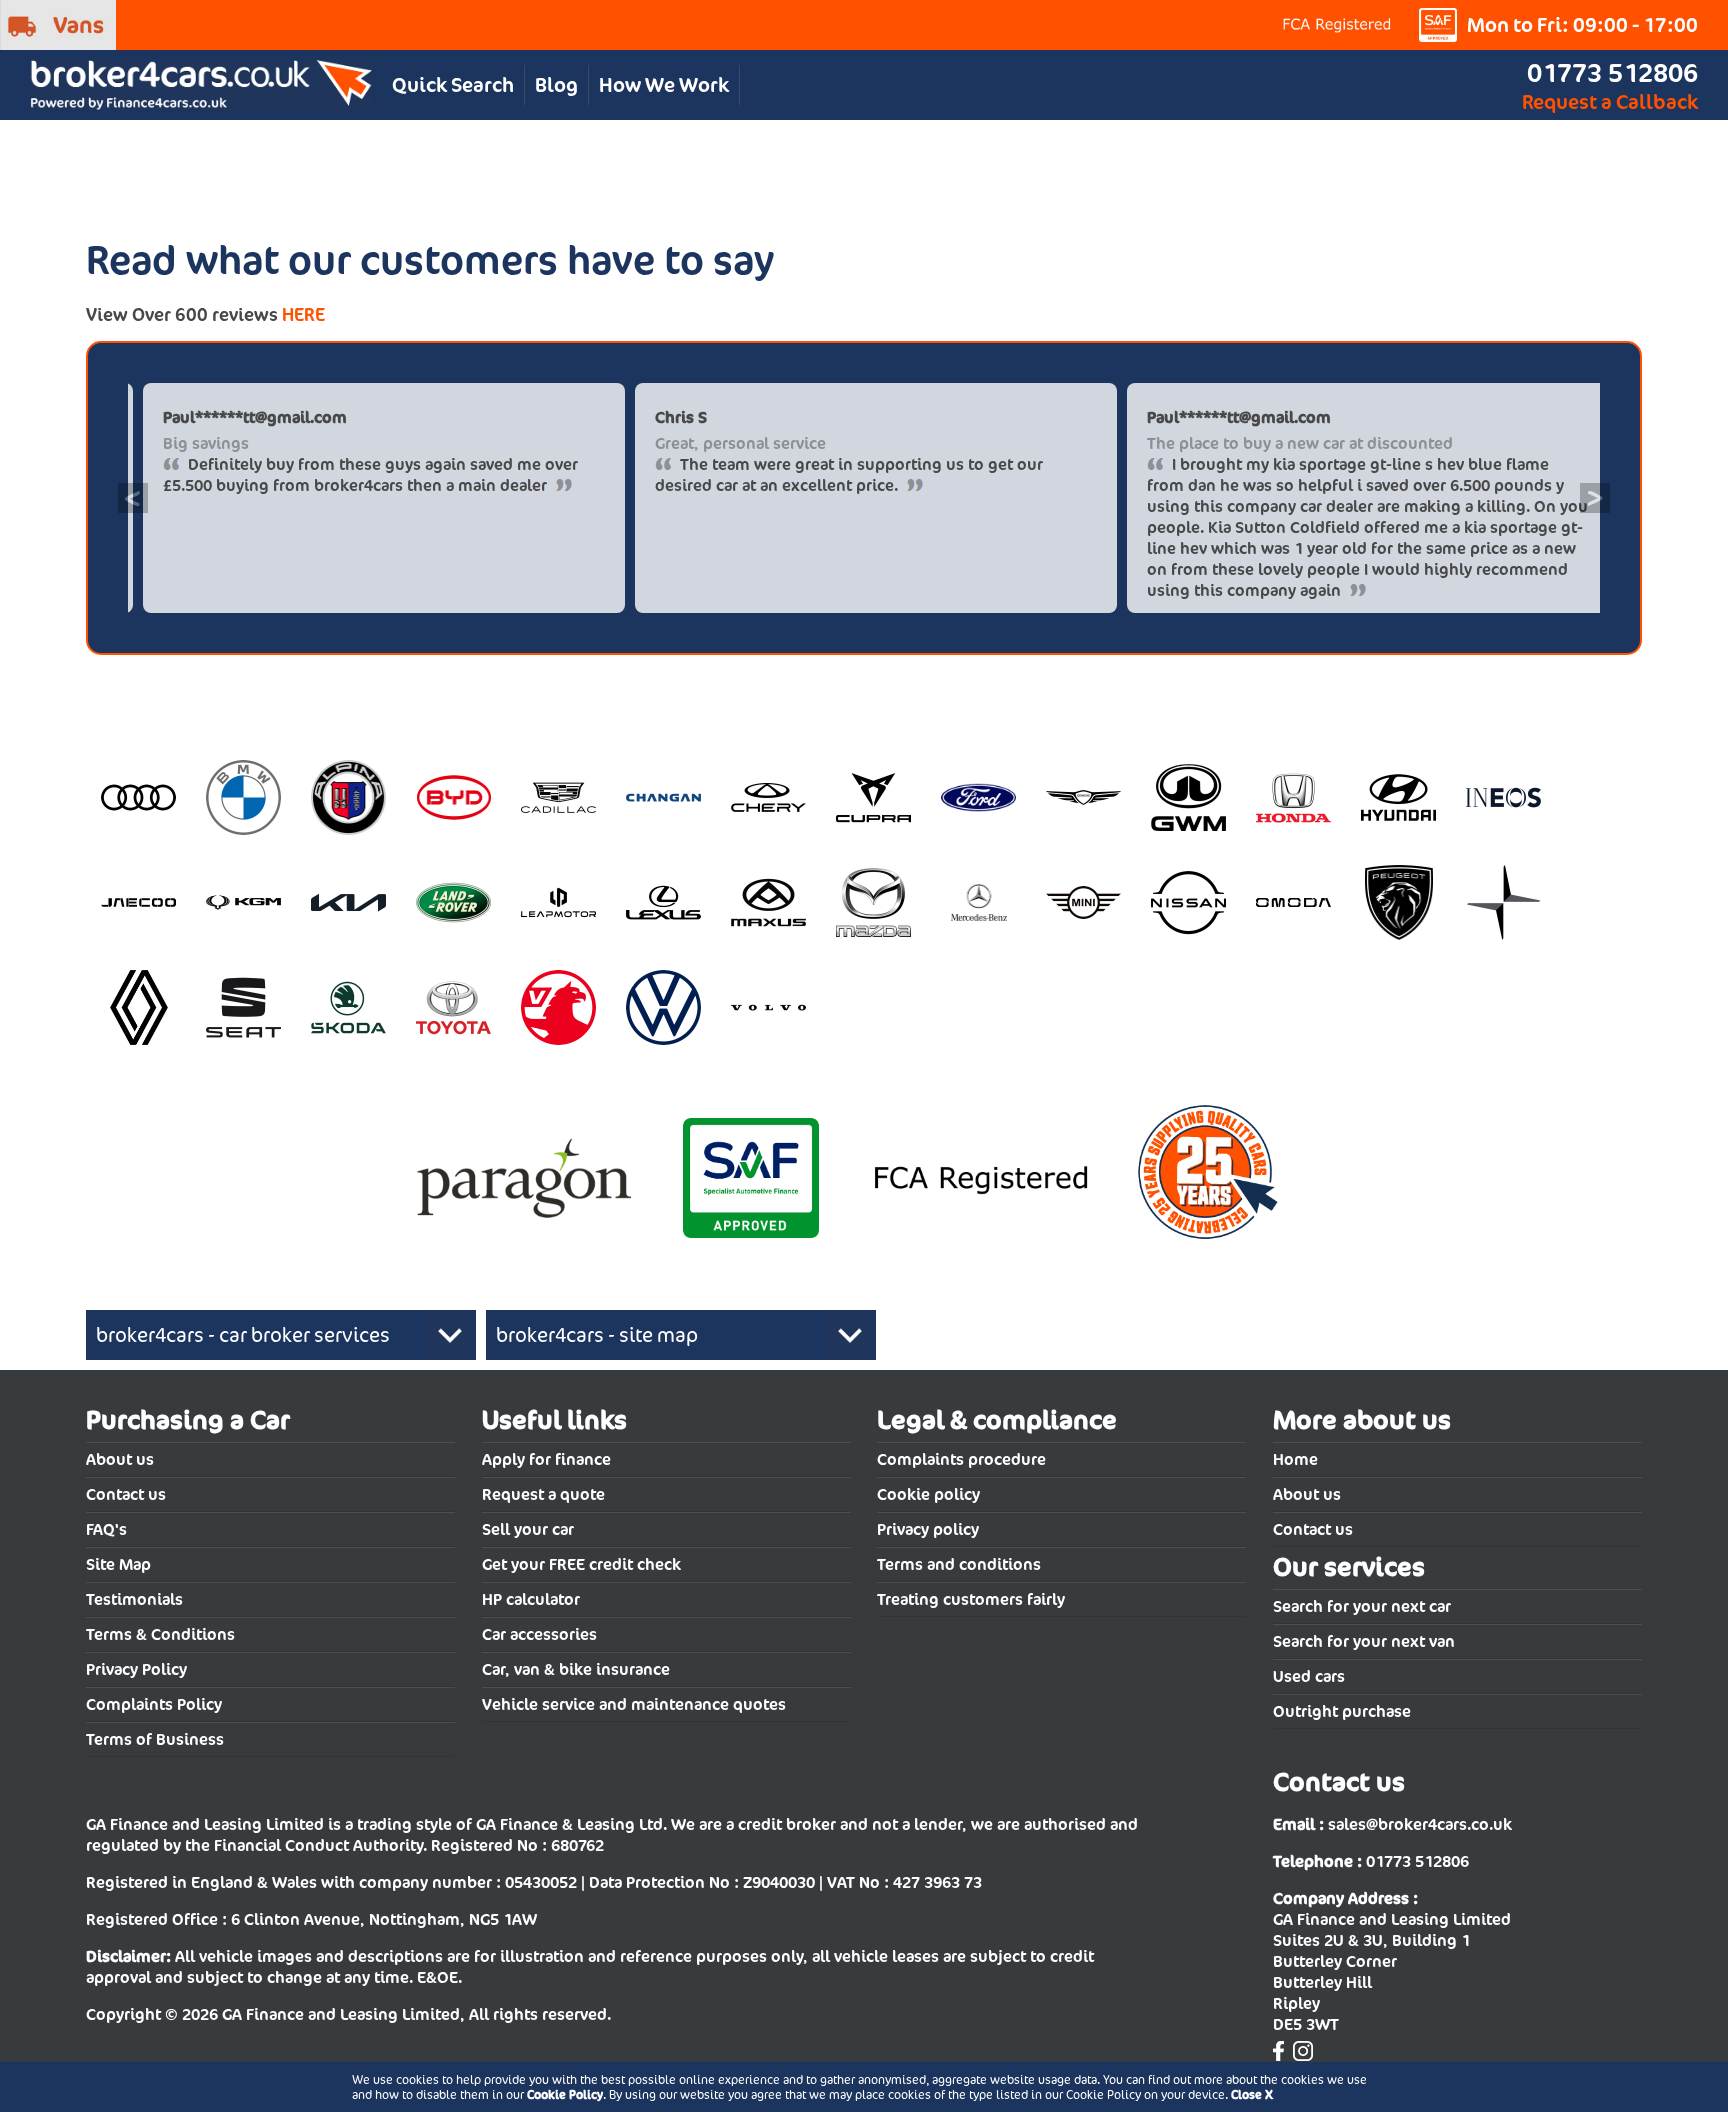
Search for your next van (1364, 1641)
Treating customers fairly (971, 1599)
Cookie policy (928, 1494)
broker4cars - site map (597, 1335)
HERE (303, 314)
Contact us (126, 1494)
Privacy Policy (136, 1669)
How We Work (664, 85)
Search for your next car (1362, 1606)
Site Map (118, 1564)
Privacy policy (928, 1529)
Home (1295, 1459)
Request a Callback (1610, 102)
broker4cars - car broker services (243, 1335)
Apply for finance (546, 1459)
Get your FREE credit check (581, 1564)
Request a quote (543, 1494)
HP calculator (531, 1599)
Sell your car (528, 1529)
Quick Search (453, 85)
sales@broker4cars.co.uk (1420, 1824)
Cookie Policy (565, 2094)
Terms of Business (155, 1739)
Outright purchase (1342, 1711)
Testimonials (134, 1599)
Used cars (1309, 1676)
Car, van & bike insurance (576, 1669)
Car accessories (539, 1634)
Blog (556, 85)
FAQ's (106, 1529)
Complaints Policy (154, 1704)
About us (120, 1459)
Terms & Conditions (160, 1634)
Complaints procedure (961, 1459)
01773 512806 (1612, 72)
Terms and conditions (959, 1564)
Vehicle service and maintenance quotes (634, 1704)
